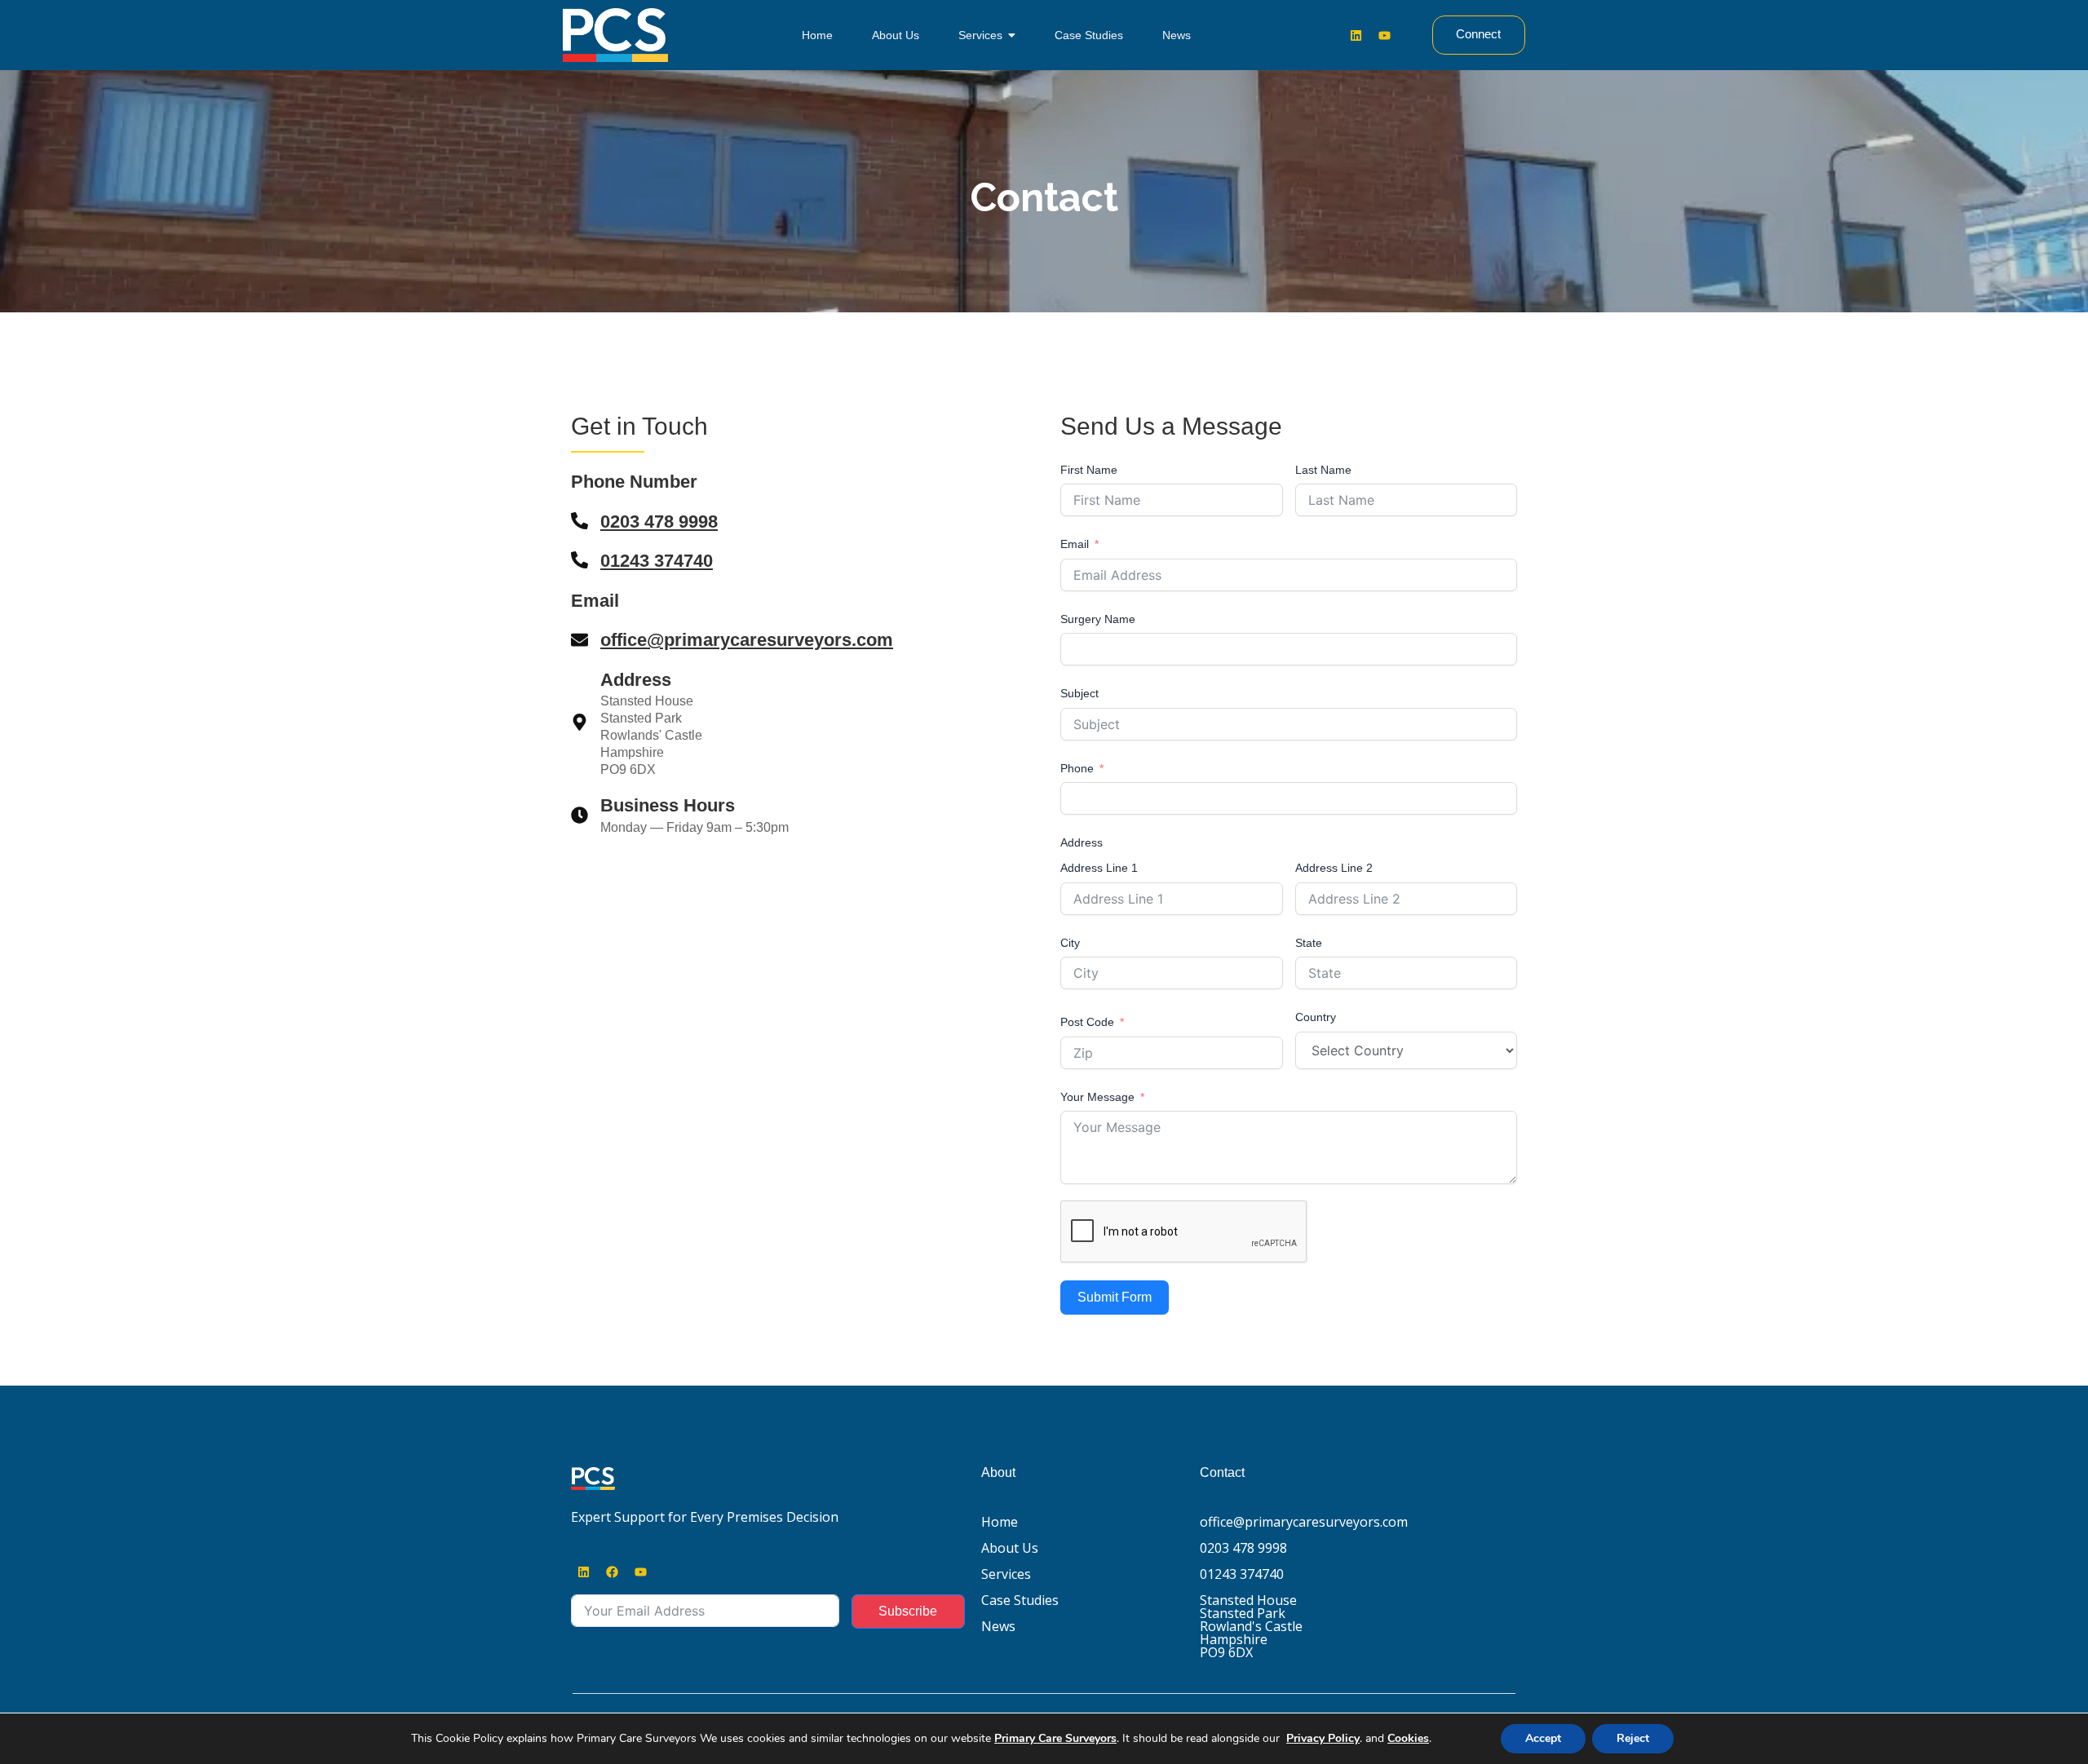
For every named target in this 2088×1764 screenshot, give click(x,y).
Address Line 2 (1334, 868)
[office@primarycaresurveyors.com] (580, 641)
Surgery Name (1098, 619)
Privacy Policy (1323, 1738)
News (998, 1626)
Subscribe (908, 1611)
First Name (1089, 470)
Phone (1077, 768)
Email (1075, 544)
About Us (1010, 1548)
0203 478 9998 (659, 522)
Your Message (1097, 1097)
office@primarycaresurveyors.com (747, 640)
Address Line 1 (1099, 868)
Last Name (1323, 470)
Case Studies (1020, 1600)
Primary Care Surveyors (1055, 1738)
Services (1006, 1574)
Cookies (1408, 1738)
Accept (1543, 1738)
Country (1316, 1017)
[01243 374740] (580, 561)
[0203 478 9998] (580, 522)
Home (1000, 1522)
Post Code (1087, 1022)
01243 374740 (657, 561)
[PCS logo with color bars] (593, 1479)
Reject (1633, 1738)
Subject (1079, 693)
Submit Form (1115, 1297)
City (1070, 943)
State (1309, 943)
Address (1082, 842)
